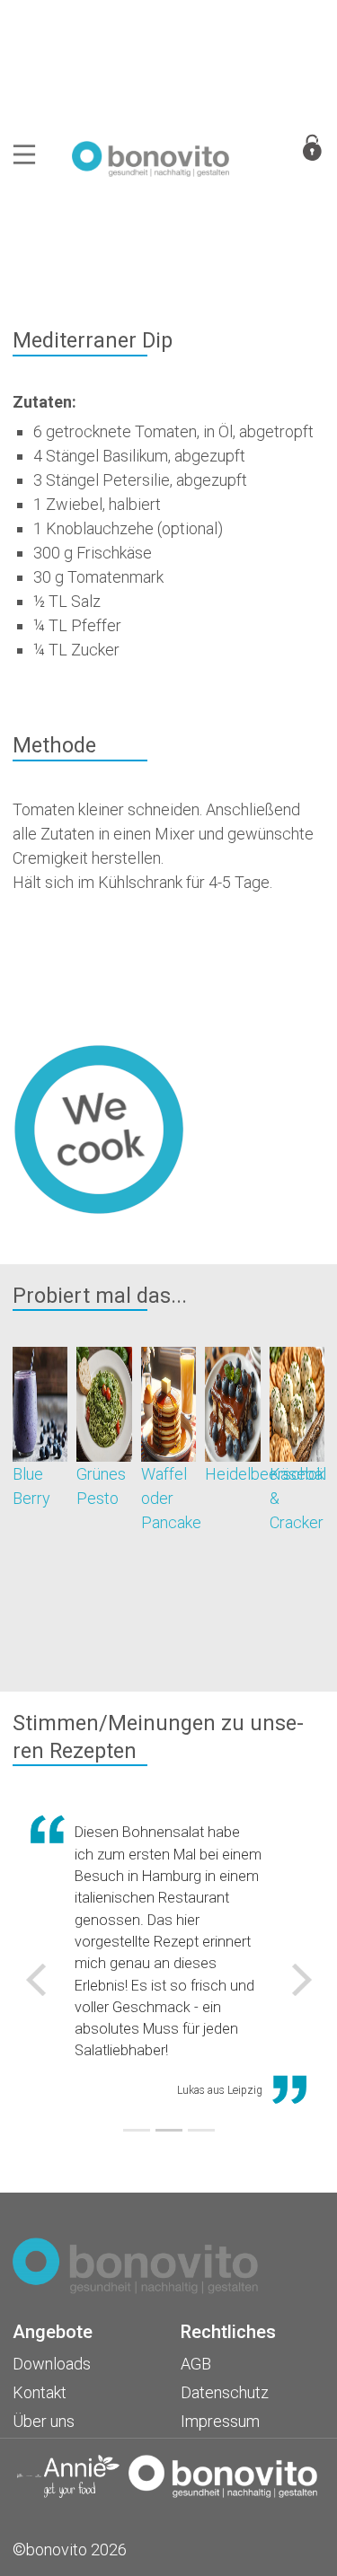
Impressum (220, 2421)
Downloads (52, 2364)
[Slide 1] (137, 2130)
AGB (196, 2364)
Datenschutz (225, 2392)
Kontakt (40, 2392)
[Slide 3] (201, 2130)
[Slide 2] (169, 2130)
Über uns (44, 2421)
